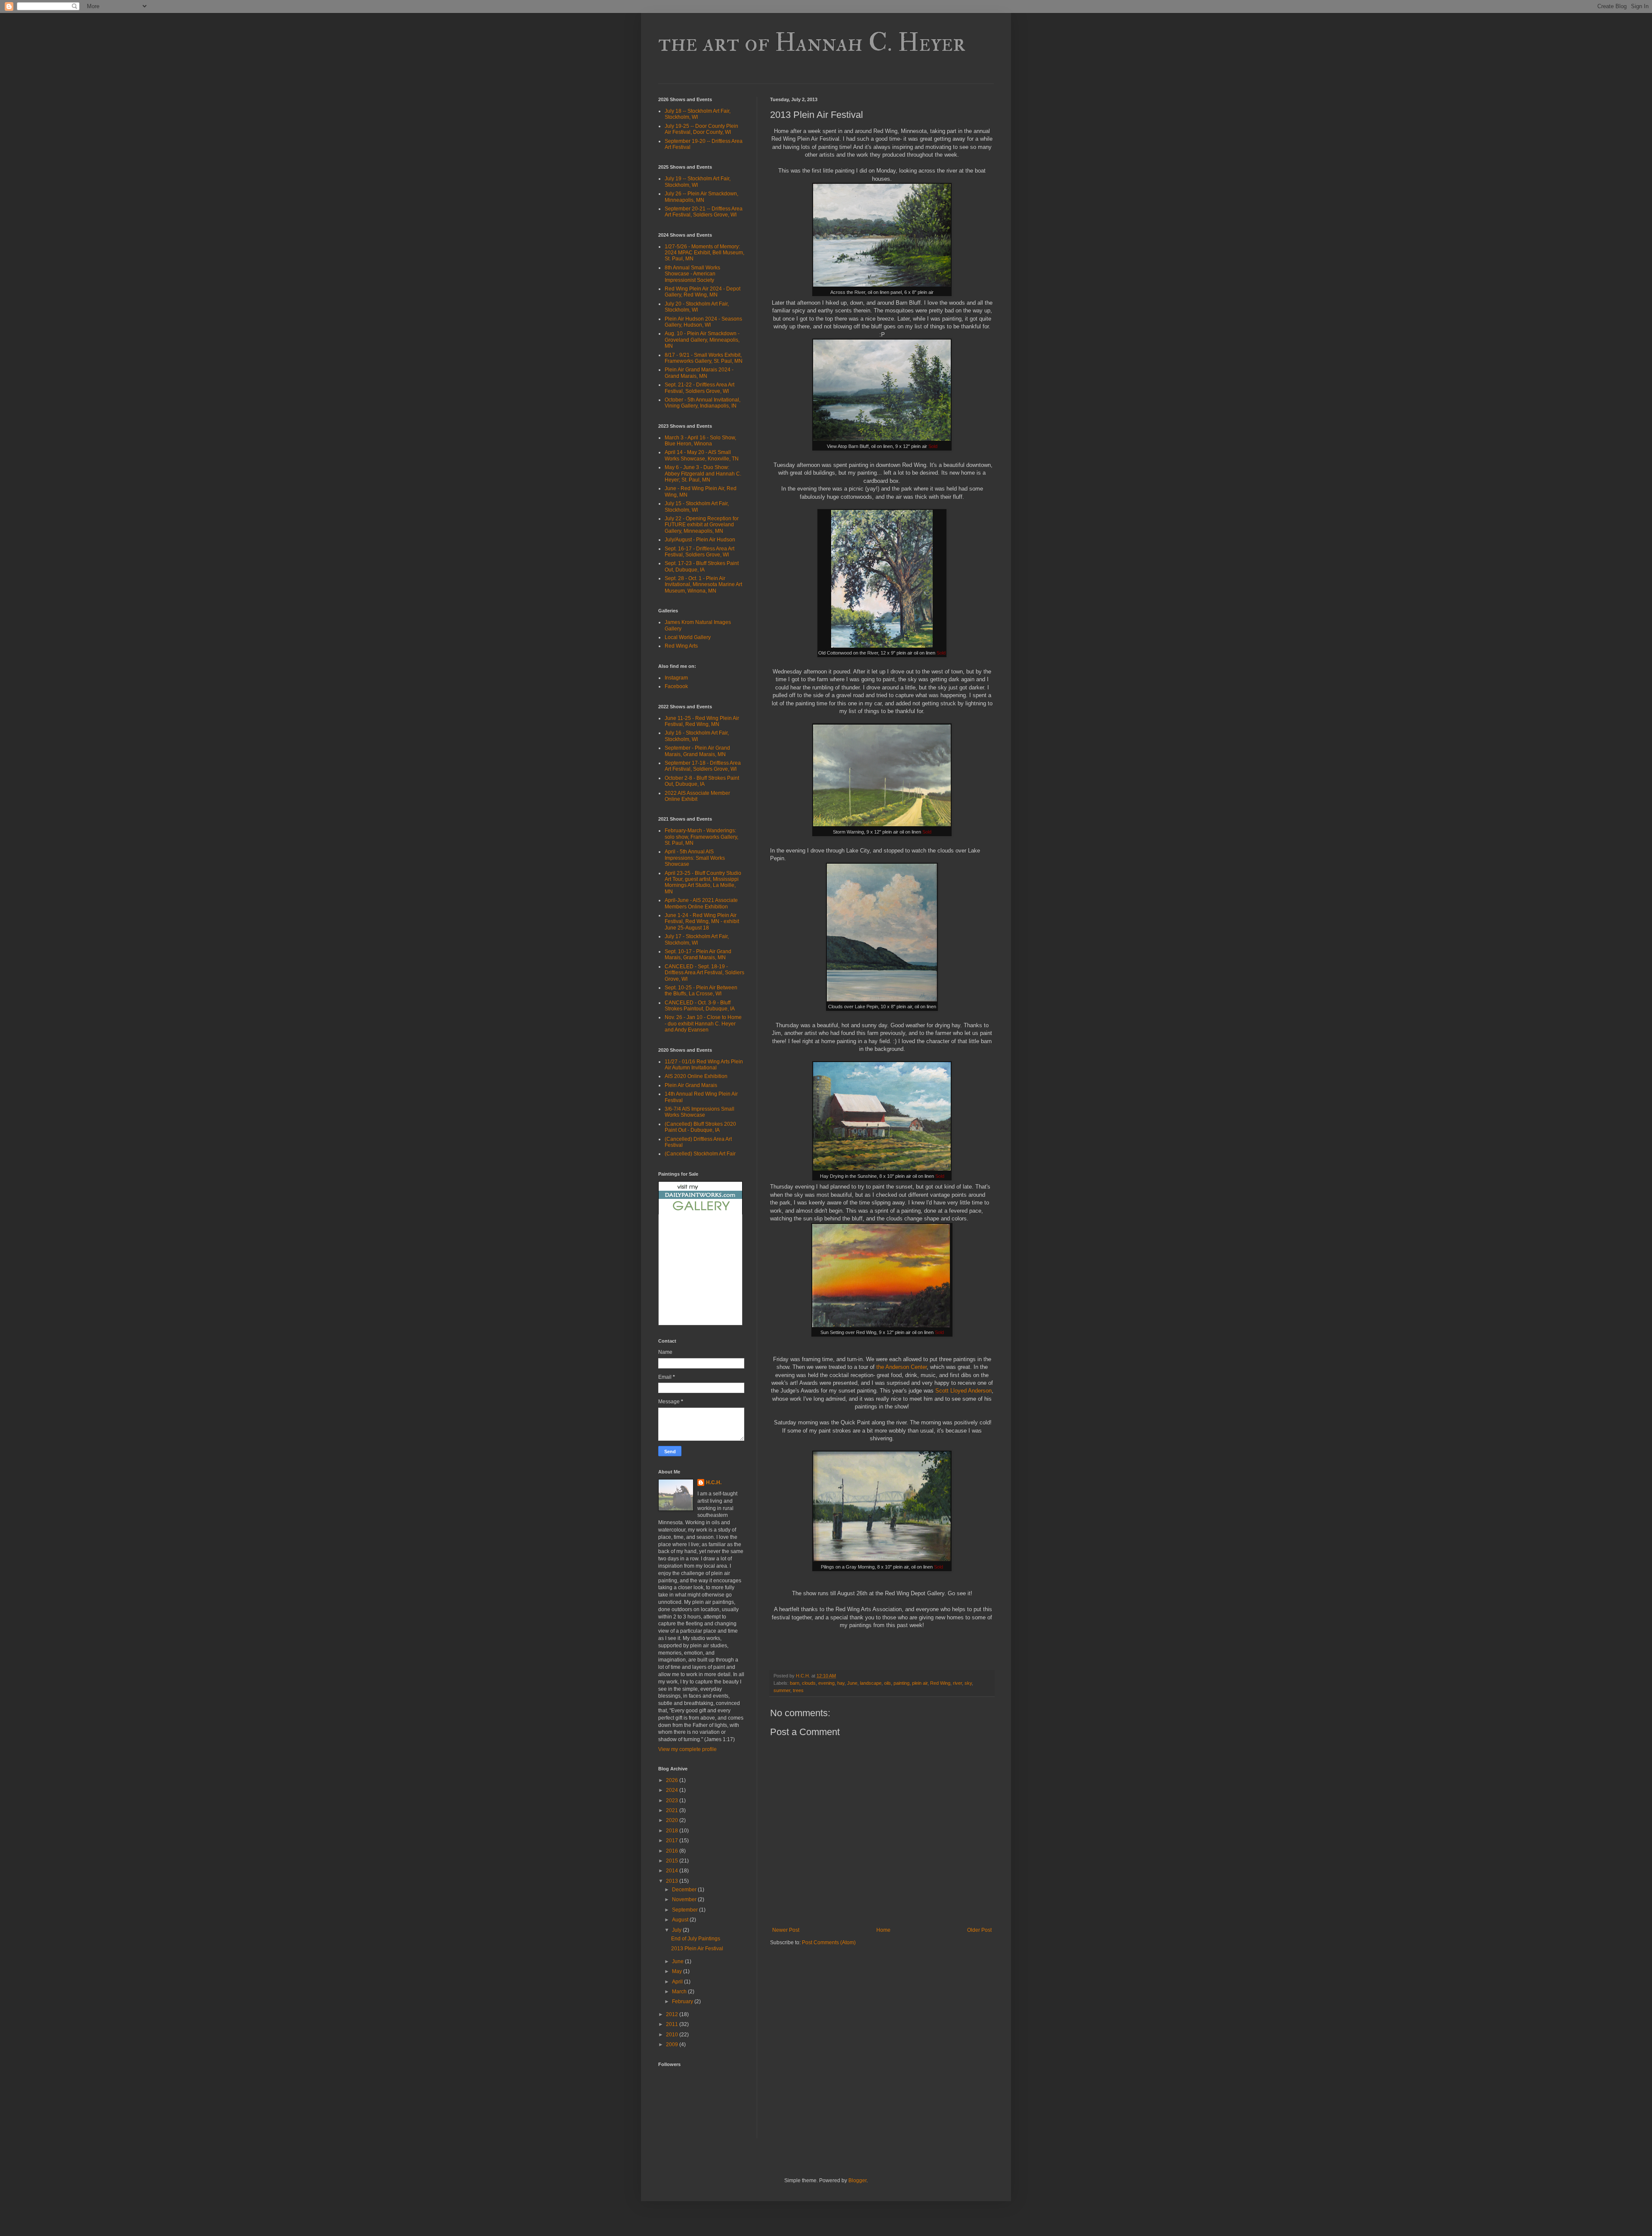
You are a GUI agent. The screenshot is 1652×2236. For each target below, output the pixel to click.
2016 (673, 1851)
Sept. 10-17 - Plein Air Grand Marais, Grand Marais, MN (698, 954)
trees (798, 1690)
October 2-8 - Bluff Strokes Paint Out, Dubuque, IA (702, 781)
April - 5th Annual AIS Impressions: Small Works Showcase (695, 858)
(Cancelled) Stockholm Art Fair (700, 1154)
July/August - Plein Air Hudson (700, 540)
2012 (673, 2014)
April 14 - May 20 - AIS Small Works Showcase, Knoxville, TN (702, 455)
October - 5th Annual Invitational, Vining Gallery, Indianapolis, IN (703, 403)
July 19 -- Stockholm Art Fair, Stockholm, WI (698, 182)
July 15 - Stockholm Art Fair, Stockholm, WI (697, 506)
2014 (673, 1871)
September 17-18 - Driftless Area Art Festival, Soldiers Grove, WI (703, 766)
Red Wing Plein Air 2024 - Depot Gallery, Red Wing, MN (703, 292)
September (686, 1910)
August (681, 1920)
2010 (673, 2035)
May (678, 1971)
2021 (673, 1810)
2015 (673, 1861)
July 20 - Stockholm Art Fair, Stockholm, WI (697, 307)
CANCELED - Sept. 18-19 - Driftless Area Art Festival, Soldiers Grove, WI (704, 973)
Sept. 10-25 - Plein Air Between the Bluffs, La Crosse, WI (701, 991)
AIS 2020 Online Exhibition (696, 1076)
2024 (673, 1790)
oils (888, 1683)
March (680, 1992)
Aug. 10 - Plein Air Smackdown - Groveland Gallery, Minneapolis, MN (702, 340)
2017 (673, 1841)
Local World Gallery (688, 637)
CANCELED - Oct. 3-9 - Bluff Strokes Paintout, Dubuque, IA (700, 1006)
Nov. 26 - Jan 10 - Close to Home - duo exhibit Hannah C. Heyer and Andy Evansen (703, 1024)
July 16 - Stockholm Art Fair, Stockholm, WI (697, 736)
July (677, 1930)
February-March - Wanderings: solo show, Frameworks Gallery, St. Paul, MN (701, 837)
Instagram (676, 678)
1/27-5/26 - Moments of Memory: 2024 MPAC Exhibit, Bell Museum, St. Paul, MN (704, 253)
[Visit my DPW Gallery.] (700, 1213)
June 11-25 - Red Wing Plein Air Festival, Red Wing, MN (702, 721)
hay (841, 1683)
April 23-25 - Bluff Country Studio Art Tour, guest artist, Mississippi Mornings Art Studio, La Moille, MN (703, 882)
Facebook (676, 686)
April (678, 1982)
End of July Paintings (696, 1939)
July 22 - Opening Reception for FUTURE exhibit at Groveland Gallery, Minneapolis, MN (702, 525)
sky (968, 1683)
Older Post (979, 1930)
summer (782, 1690)
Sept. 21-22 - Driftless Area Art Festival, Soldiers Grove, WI (700, 388)
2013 (673, 1881)
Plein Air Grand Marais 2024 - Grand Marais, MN (699, 373)
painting (902, 1683)
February (683, 2001)
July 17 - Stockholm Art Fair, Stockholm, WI (697, 939)
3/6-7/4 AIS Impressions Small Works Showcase (700, 1112)
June (852, 1683)
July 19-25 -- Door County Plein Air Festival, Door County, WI (701, 129)
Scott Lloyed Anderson (963, 1391)
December (685, 1890)
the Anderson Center (902, 1367)
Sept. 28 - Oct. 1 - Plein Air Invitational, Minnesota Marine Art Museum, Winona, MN (703, 585)
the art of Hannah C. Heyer (812, 43)
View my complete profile (687, 1749)
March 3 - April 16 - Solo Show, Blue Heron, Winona (700, 441)
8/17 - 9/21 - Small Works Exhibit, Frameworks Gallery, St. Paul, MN (704, 358)
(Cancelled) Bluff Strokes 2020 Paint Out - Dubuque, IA (700, 1127)
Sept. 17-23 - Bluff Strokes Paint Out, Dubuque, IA (702, 566)
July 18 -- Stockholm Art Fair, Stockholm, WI (698, 114)
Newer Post (786, 1930)
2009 (673, 2045)
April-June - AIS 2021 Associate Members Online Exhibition (701, 903)
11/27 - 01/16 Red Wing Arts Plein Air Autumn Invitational (704, 1065)
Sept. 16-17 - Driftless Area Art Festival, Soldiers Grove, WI (700, 552)
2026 (673, 1780)
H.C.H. (714, 1482)
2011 (673, 2024)
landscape (871, 1683)
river (957, 1683)
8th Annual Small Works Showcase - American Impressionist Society (692, 274)
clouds (809, 1683)
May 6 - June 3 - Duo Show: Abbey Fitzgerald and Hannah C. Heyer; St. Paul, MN (703, 474)
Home (883, 1930)
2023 (673, 1801)
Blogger (857, 2180)
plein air (920, 1683)
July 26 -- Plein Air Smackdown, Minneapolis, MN (701, 197)
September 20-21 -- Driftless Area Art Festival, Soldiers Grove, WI (704, 212)
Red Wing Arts (681, 646)
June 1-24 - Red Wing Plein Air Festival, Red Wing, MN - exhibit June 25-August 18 (702, 922)
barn (795, 1683)
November (685, 1899)
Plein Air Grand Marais (691, 1085)
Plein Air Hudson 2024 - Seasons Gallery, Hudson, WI (703, 322)
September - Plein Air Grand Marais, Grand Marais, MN (697, 751)
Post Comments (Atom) (829, 1943)
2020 (673, 1820)
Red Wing (940, 1683)
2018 (673, 1831)
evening (826, 1683)
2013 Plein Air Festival (697, 1949)
